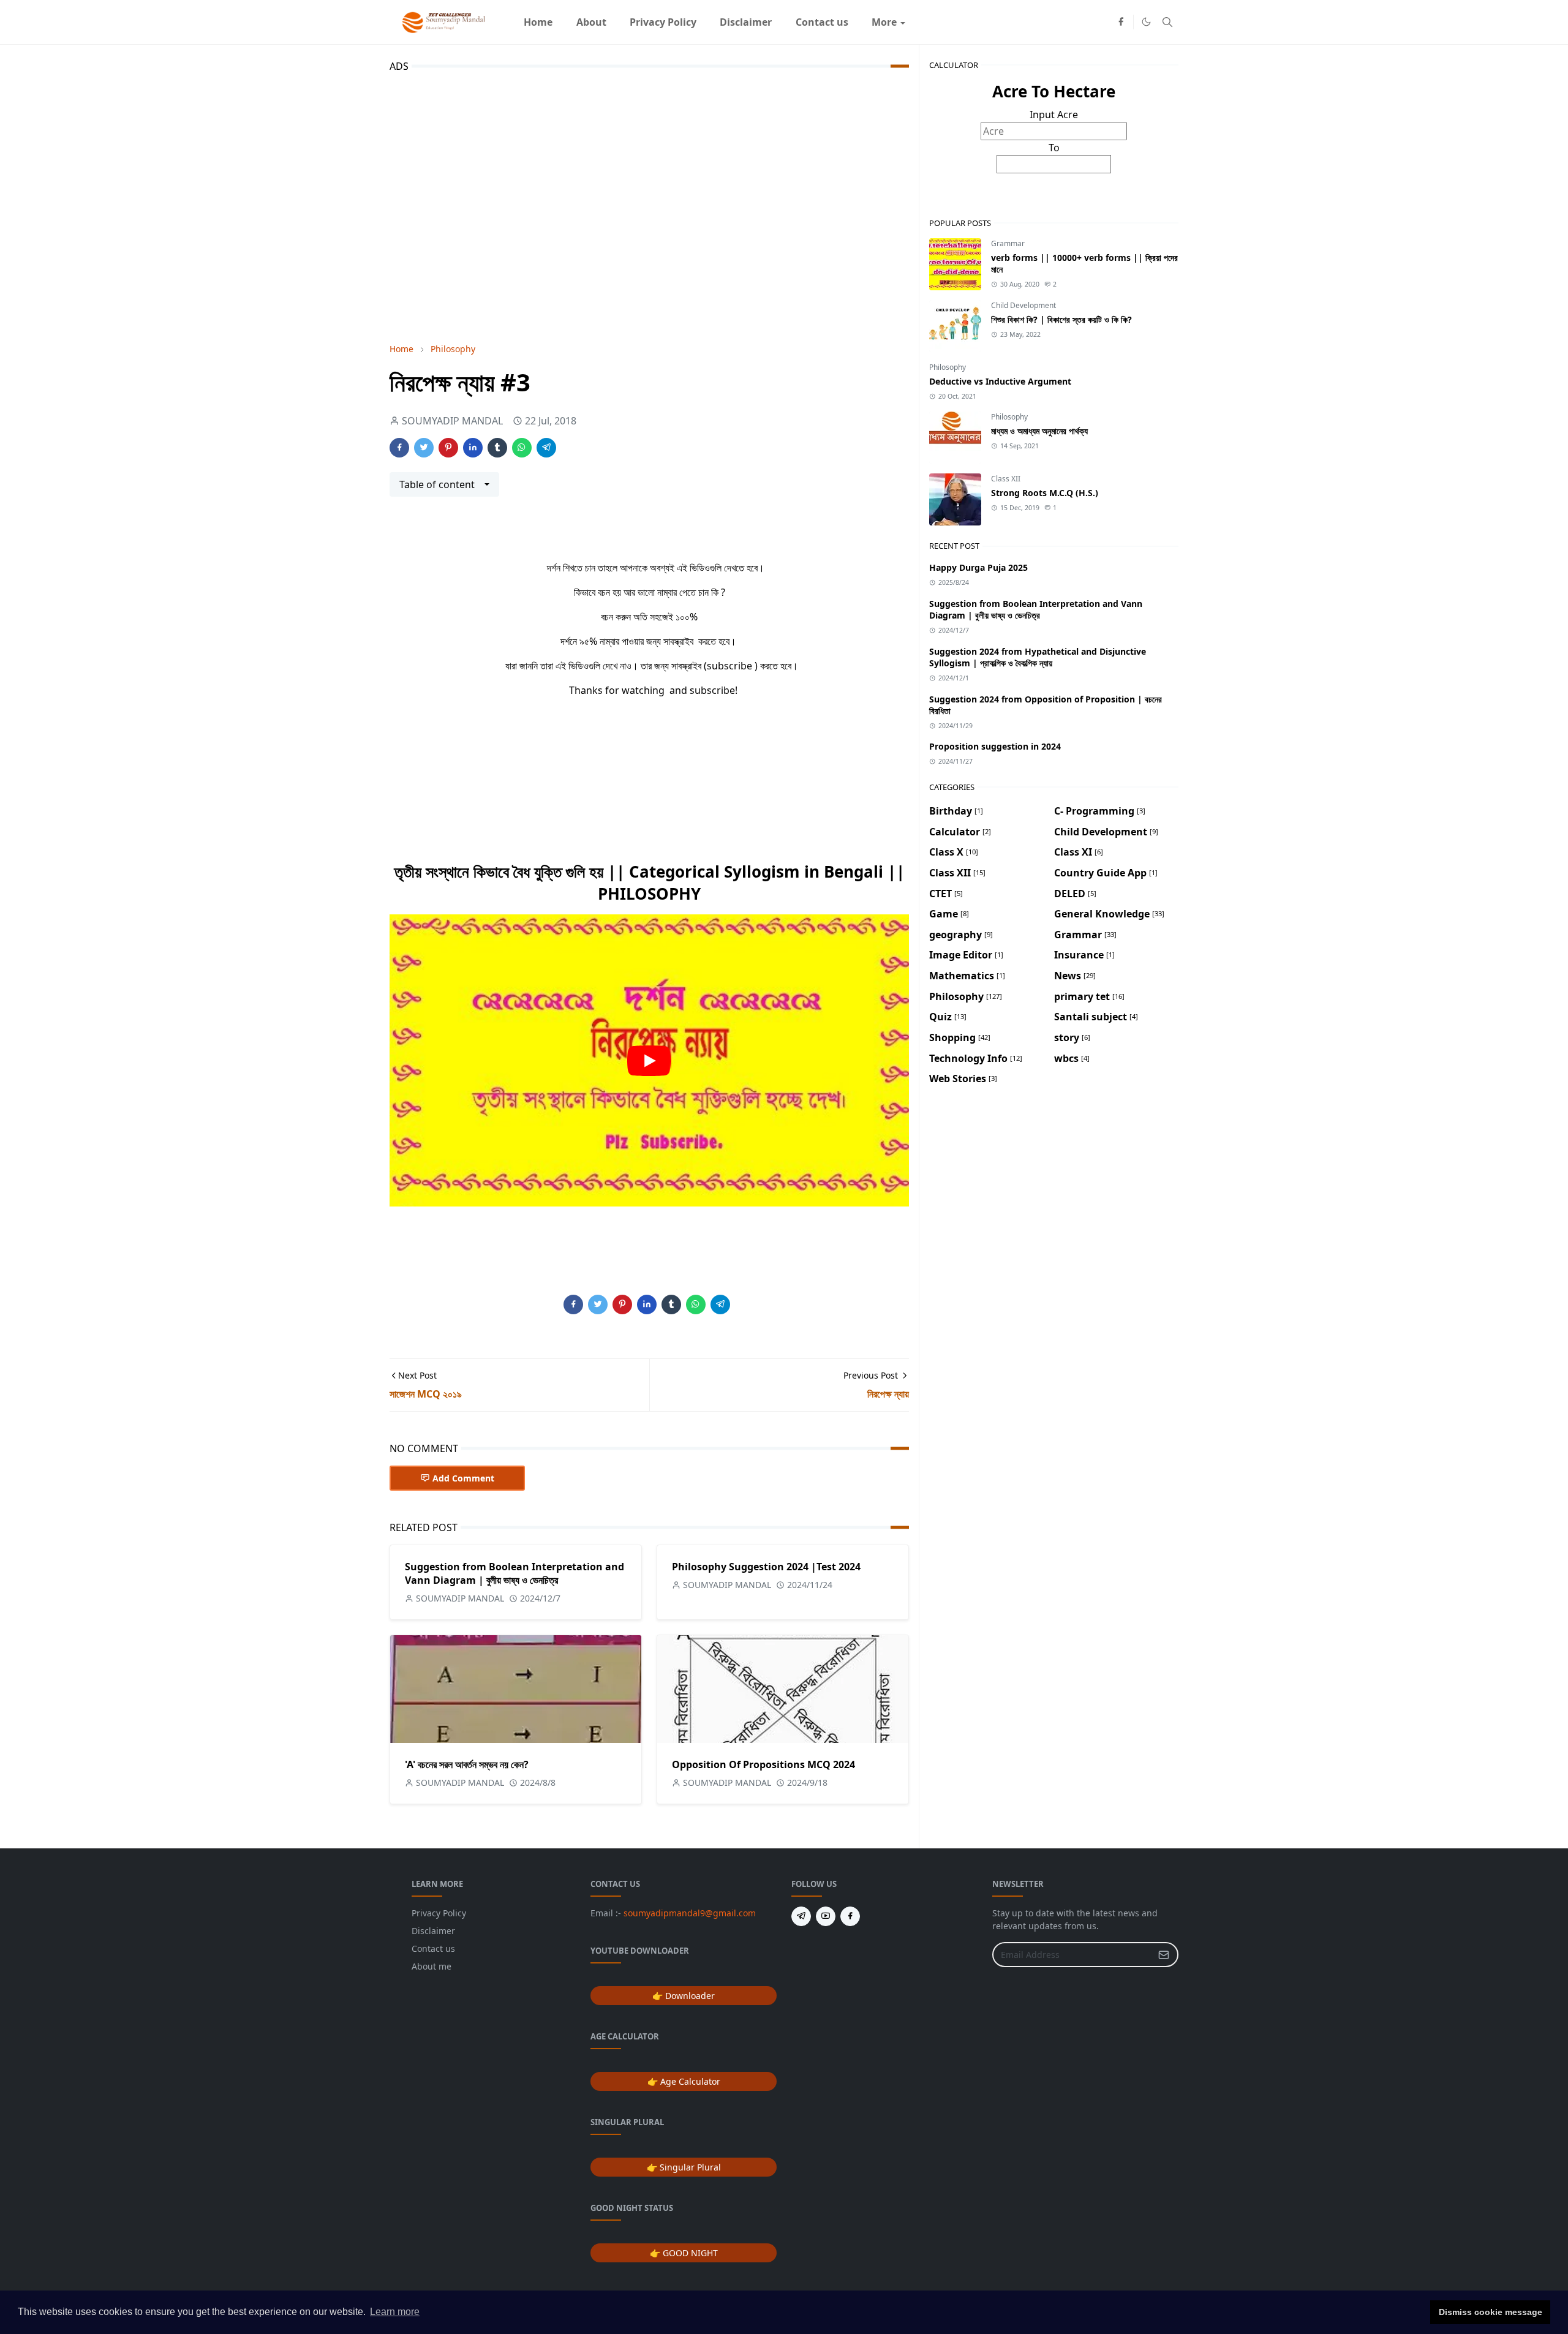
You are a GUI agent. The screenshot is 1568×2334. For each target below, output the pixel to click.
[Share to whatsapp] (522, 448)
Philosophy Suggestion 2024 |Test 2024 (766, 1567)
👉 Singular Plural (684, 2167)
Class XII (1006, 479)
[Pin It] (448, 448)
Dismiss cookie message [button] (1491, 2312)
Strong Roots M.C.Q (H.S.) (1045, 493)
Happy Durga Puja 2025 (978, 567)
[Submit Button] (1164, 1955)
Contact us (433, 1948)
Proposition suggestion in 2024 (995, 746)
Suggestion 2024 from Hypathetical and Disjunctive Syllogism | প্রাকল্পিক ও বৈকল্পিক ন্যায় (1038, 657)
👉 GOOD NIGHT (684, 2253)
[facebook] (1121, 22)
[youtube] (826, 1916)
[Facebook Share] (399, 448)
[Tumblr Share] (497, 448)
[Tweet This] (424, 448)
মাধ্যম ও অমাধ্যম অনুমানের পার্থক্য (1039, 431)
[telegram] (801, 1916)
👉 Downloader (684, 1996)
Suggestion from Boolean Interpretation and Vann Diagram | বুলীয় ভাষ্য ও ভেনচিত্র (514, 1573)
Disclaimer (433, 1931)
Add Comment (463, 1478)
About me (432, 1966)
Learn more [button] (395, 2312)
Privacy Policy (439, 1913)
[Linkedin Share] (473, 448)
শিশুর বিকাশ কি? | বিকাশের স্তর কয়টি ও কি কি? (1061, 319)
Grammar (1008, 243)
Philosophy (948, 367)
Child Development (1023, 305)
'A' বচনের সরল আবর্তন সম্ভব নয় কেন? (467, 1764)
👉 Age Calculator (684, 2081)
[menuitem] (538, 22)
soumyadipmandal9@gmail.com (690, 1913)
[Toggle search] (1167, 22)
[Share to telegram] (546, 448)
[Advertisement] (649, 205)
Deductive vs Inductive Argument (1000, 381)
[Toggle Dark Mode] (1146, 22)
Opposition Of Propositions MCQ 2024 (763, 1764)
